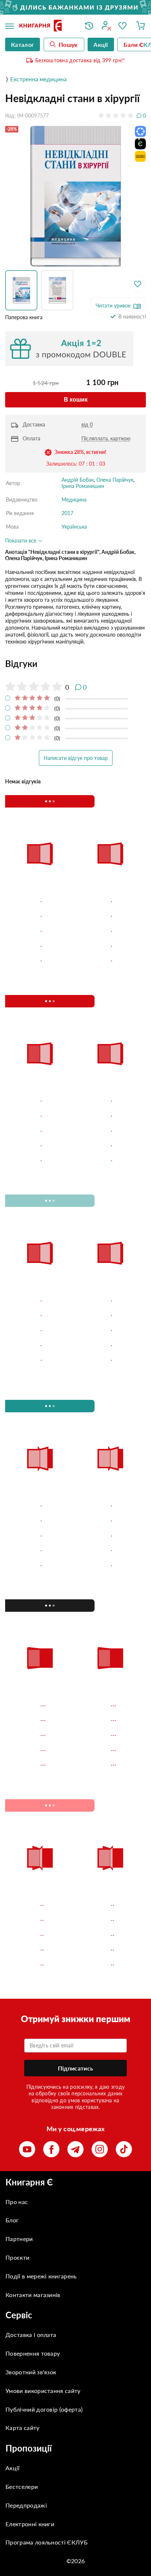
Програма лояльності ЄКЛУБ (47, 2542)
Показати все (21, 540)
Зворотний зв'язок (31, 2372)
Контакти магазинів (33, 2295)
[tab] (75, 664)
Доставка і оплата (31, 2335)
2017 (67, 513)
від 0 (87, 424)
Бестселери (22, 2486)
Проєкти (17, 2257)
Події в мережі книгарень (41, 2276)
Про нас (17, 2202)
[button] (23, 290)
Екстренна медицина (38, 79)
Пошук (68, 44)
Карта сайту (23, 2428)
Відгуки (21, 663)
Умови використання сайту (43, 2391)
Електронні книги (30, 2524)
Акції (13, 2468)
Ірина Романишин (83, 486)
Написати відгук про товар (76, 758)
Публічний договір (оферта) (44, 2409)
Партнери (19, 2239)
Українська (74, 527)
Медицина (74, 499)
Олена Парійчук (115, 480)
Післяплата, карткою (106, 438)
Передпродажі (26, 2505)
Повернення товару (33, 2353)
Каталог (23, 44)
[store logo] (47, 26)
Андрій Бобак (78, 480)
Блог (12, 2220)
